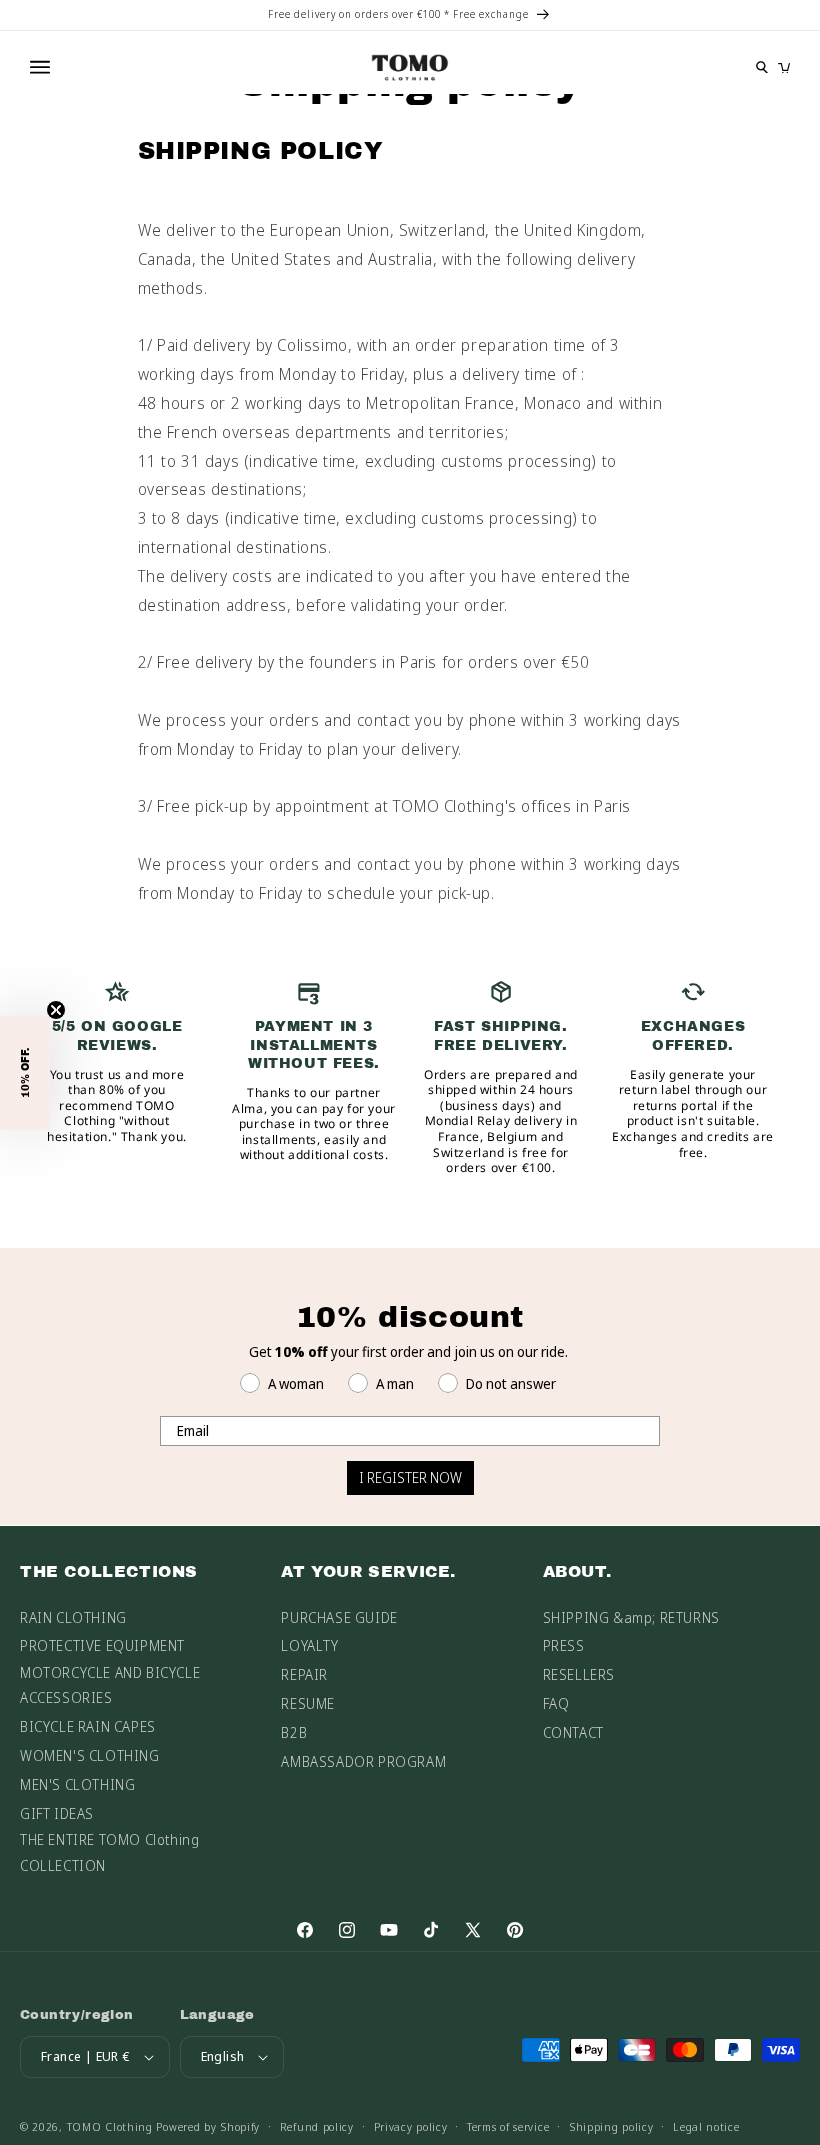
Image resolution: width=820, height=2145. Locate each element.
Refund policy (317, 2126)
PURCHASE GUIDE (339, 1617)
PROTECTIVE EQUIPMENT (102, 1645)
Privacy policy (411, 2126)
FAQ (556, 1703)
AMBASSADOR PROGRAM (363, 1761)
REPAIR (304, 1674)
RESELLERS (579, 1674)
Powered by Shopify (208, 2126)
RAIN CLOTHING (73, 1617)
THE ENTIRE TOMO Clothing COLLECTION (109, 1852)
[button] (25, 1073)
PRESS (564, 1645)
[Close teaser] (56, 1010)
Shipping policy (611, 2126)
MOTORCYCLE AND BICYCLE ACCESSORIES (110, 1685)
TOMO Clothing (110, 2126)
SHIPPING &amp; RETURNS (631, 1617)
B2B (294, 1732)
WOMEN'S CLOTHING (90, 1755)
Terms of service (508, 2126)
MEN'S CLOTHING (77, 1784)
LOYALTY (309, 1645)
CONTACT (573, 1732)
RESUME (308, 1703)
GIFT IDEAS (57, 1813)
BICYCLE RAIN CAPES (88, 1726)
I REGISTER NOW (410, 1477)
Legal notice (706, 2126)
